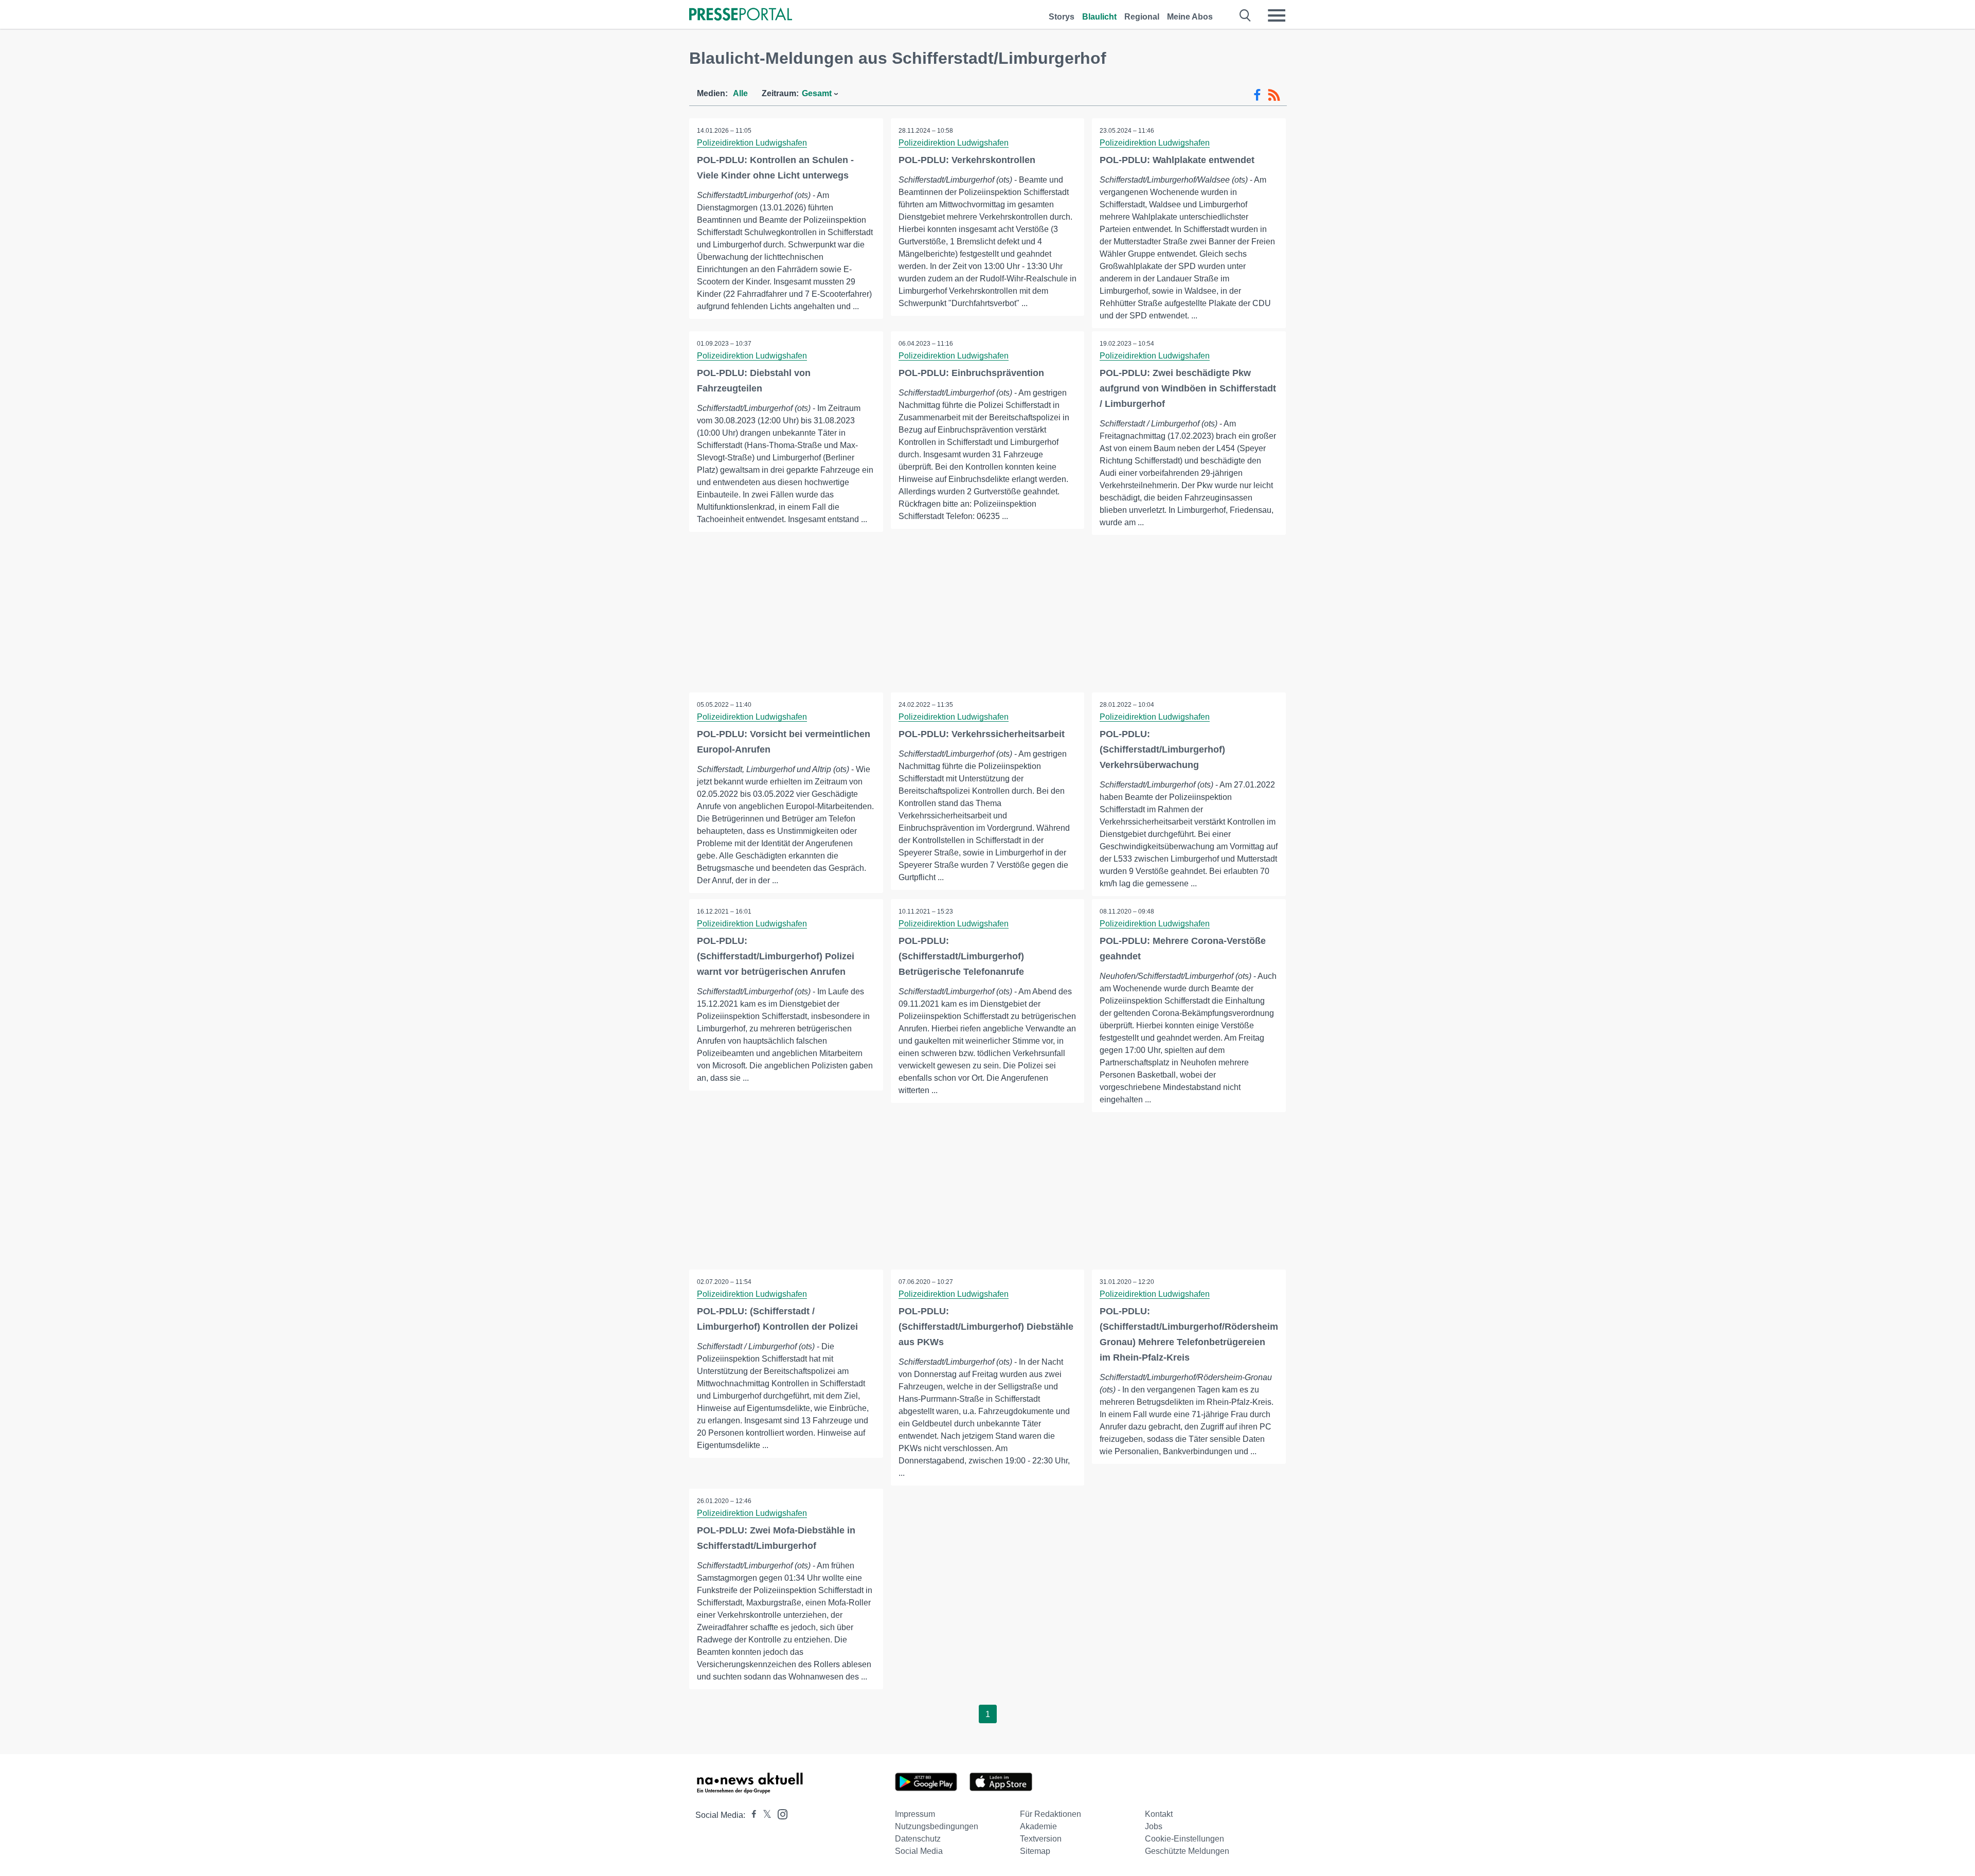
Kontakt (1159, 1814)
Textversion (1041, 1839)
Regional (1142, 17)
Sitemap (1035, 1851)
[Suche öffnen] (1245, 15)
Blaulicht (1099, 17)
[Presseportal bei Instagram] (779, 1814)
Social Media (919, 1851)
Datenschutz (918, 1839)
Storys (1062, 17)
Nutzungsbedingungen (937, 1826)
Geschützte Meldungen (1187, 1851)
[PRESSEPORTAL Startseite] (741, 15)
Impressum (915, 1814)
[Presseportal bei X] (764, 1815)
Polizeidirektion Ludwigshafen (752, 143)
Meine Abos (1190, 17)
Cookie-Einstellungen (1184, 1839)
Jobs (1154, 1826)
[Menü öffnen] (1277, 15)
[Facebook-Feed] (1257, 95)
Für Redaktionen (1051, 1814)
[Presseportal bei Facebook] (751, 1815)
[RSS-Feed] (1274, 95)
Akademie (1038, 1826)
